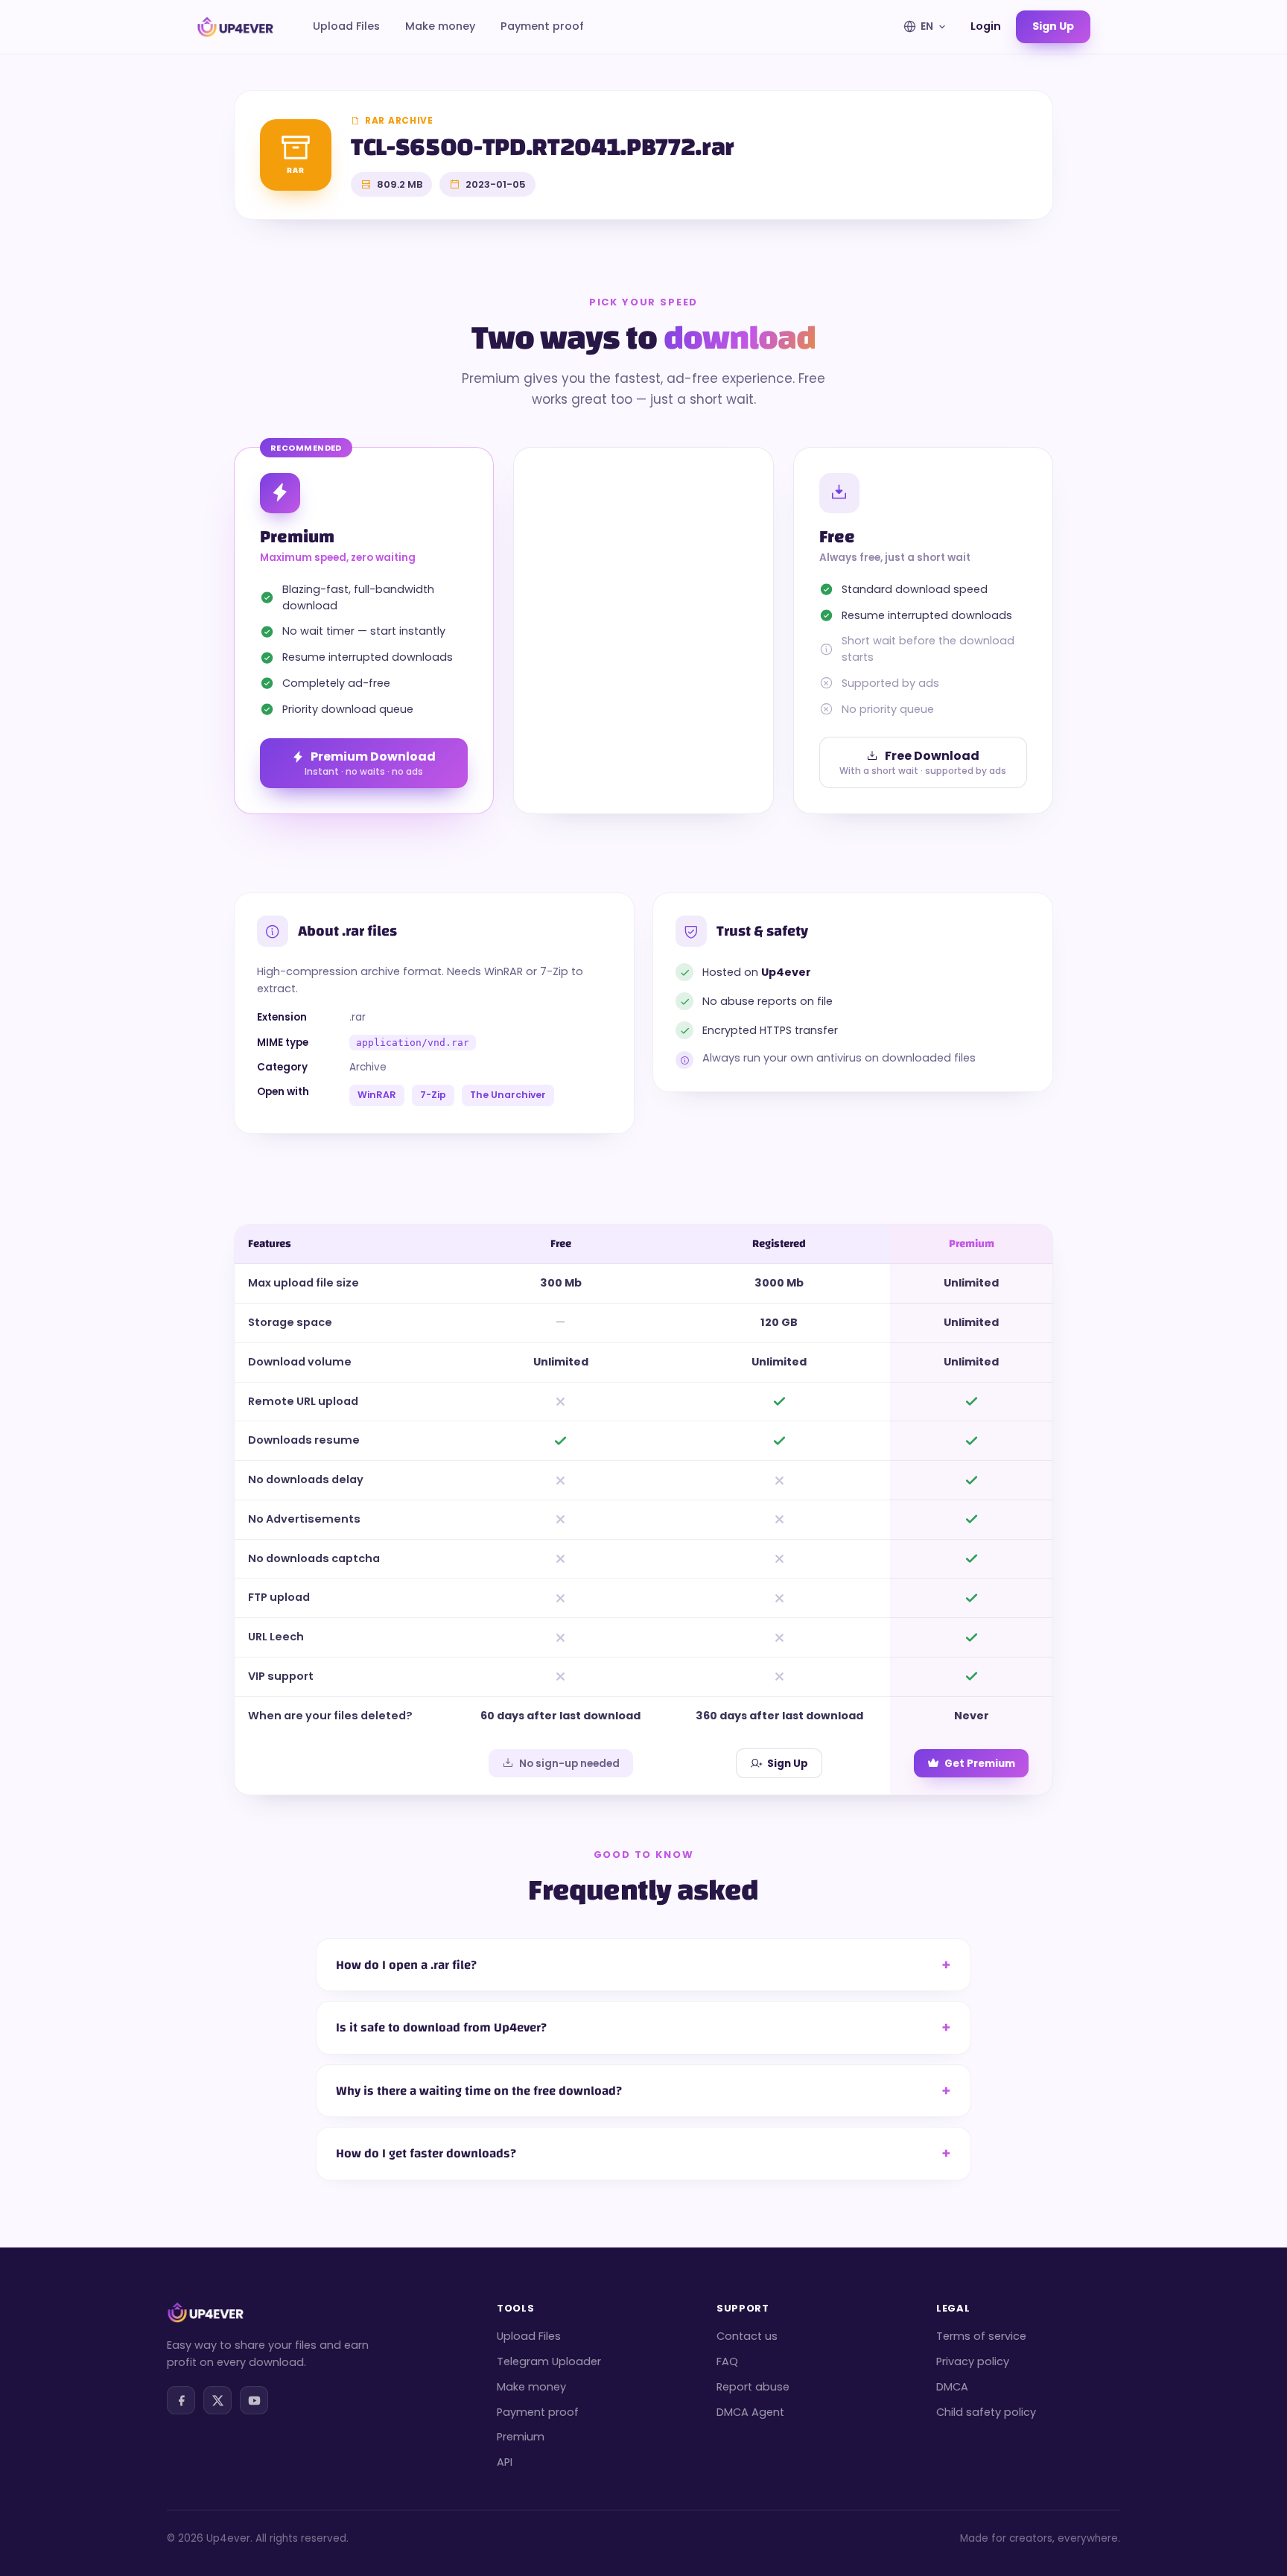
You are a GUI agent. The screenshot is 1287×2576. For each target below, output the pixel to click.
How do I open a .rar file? (406, 1965)
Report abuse (753, 2387)
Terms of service (981, 2336)
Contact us (747, 2336)
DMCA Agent (750, 2412)
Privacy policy (973, 2361)
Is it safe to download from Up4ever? (441, 2027)
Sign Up (788, 1764)
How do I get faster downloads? (426, 2153)
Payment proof (542, 26)
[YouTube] (254, 2400)
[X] (217, 2400)
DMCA (952, 2387)
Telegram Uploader (549, 2361)
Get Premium (980, 1764)
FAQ (727, 2361)
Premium (521, 2437)
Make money (440, 26)
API (505, 2462)
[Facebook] (181, 2400)
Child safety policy (986, 2412)
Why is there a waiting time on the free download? (479, 2091)
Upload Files (346, 26)
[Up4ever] (235, 27)
